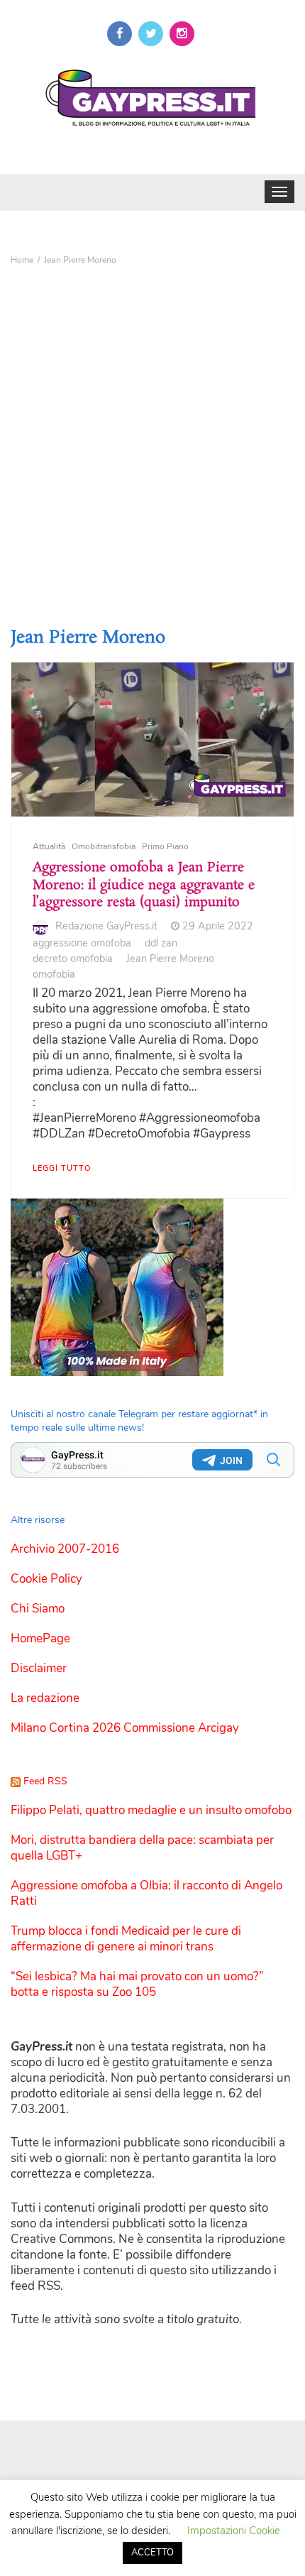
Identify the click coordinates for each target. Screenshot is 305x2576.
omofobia (54, 974)
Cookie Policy (46, 1579)
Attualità (49, 846)
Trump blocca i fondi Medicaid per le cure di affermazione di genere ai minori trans (126, 1939)
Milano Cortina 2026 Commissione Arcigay (125, 1728)
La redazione (45, 1698)
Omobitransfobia (104, 846)
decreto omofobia (73, 959)
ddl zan (161, 943)
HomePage (40, 1638)
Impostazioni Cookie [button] (234, 2531)
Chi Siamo (38, 1609)
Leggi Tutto (62, 1168)
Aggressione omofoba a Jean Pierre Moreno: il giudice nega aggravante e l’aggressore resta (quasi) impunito (144, 885)
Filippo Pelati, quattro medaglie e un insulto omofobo (151, 1810)
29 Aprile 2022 (218, 926)
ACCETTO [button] (152, 2553)
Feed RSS (45, 1781)
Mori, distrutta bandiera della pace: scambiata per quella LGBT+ (142, 1848)
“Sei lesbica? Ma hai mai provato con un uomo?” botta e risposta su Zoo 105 (137, 1984)
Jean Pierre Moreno (170, 959)
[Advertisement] (152, 431)
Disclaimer (39, 1668)
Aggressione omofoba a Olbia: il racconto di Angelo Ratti (146, 1893)
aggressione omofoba (82, 943)
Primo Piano (165, 846)
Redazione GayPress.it (106, 926)
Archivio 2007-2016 (65, 1549)
